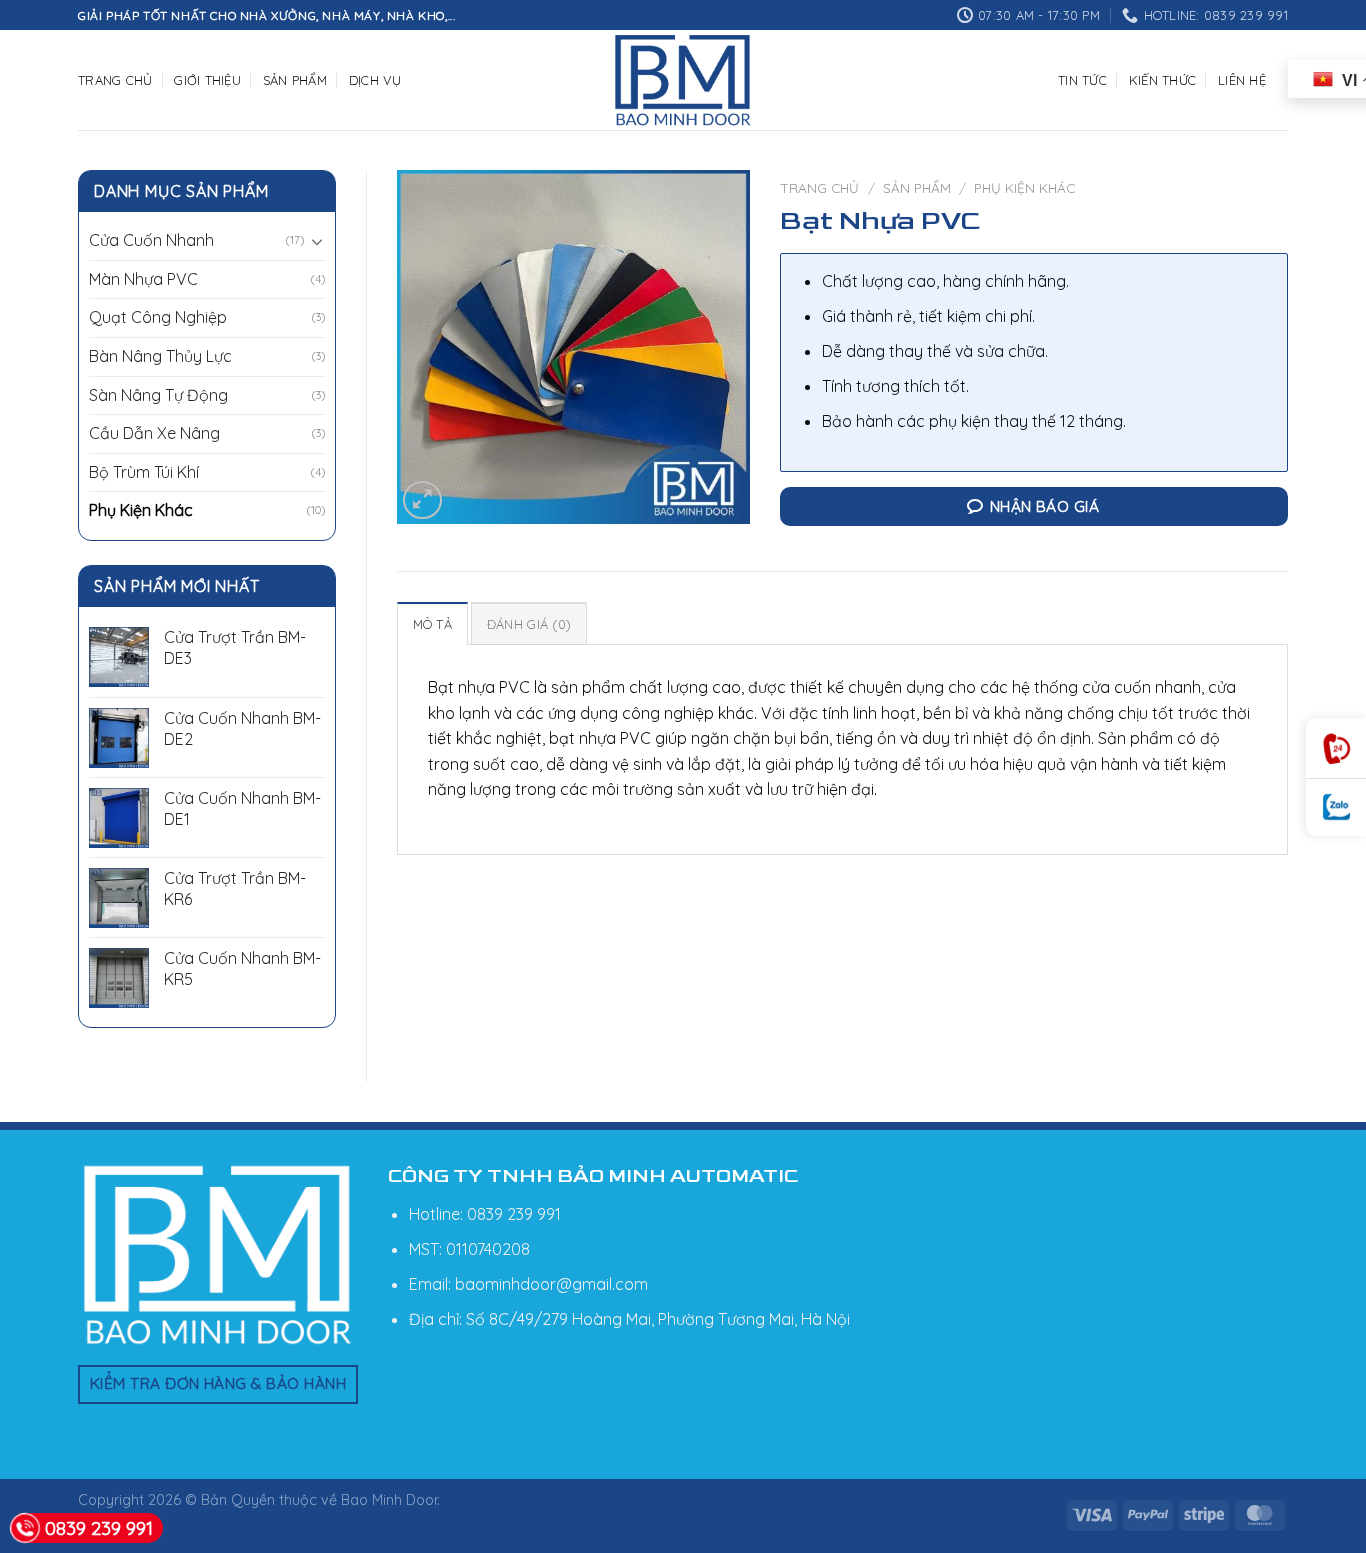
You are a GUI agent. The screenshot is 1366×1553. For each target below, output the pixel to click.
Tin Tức (1082, 80)
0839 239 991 (99, 1528)
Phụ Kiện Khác (141, 510)
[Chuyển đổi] (317, 241)
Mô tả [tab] (432, 624)
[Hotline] (1336, 748)
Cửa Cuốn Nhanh (151, 240)
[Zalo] (1336, 807)
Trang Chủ (115, 80)
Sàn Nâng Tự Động (158, 395)
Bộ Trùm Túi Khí (144, 472)
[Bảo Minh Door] (683, 80)
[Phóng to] (422, 500)
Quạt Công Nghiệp (158, 317)
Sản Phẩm (295, 80)
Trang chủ (819, 187)
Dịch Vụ (375, 80)
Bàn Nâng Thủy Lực (160, 356)
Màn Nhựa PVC (143, 279)
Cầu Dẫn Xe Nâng (154, 433)
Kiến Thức (1162, 80)
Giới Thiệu (207, 80)
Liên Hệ (1242, 80)
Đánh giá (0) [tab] (529, 624)
